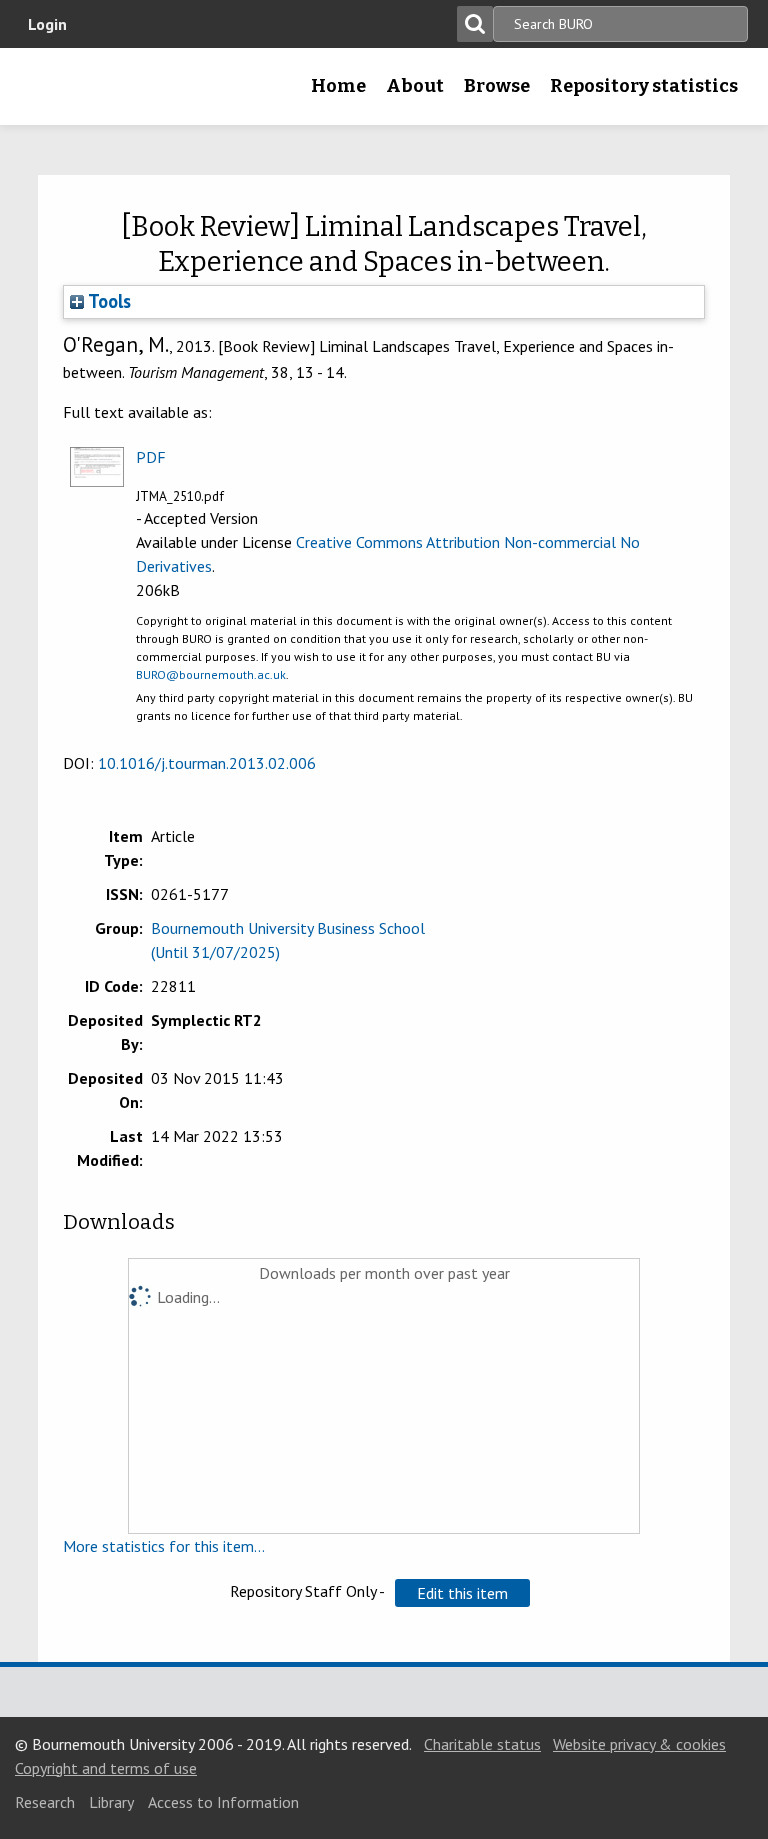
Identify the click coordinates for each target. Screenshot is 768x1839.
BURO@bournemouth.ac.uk (211, 674)
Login (47, 24)
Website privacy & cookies (639, 1744)
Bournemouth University (47, 93)
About (415, 86)
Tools (107, 301)
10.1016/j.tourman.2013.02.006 (207, 763)
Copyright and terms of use (106, 1768)
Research (45, 1802)
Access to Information (223, 1802)
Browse (497, 86)
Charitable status (482, 1744)
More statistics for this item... (164, 1546)
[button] (462, 1593)
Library (111, 1802)
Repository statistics (644, 86)
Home (338, 86)
